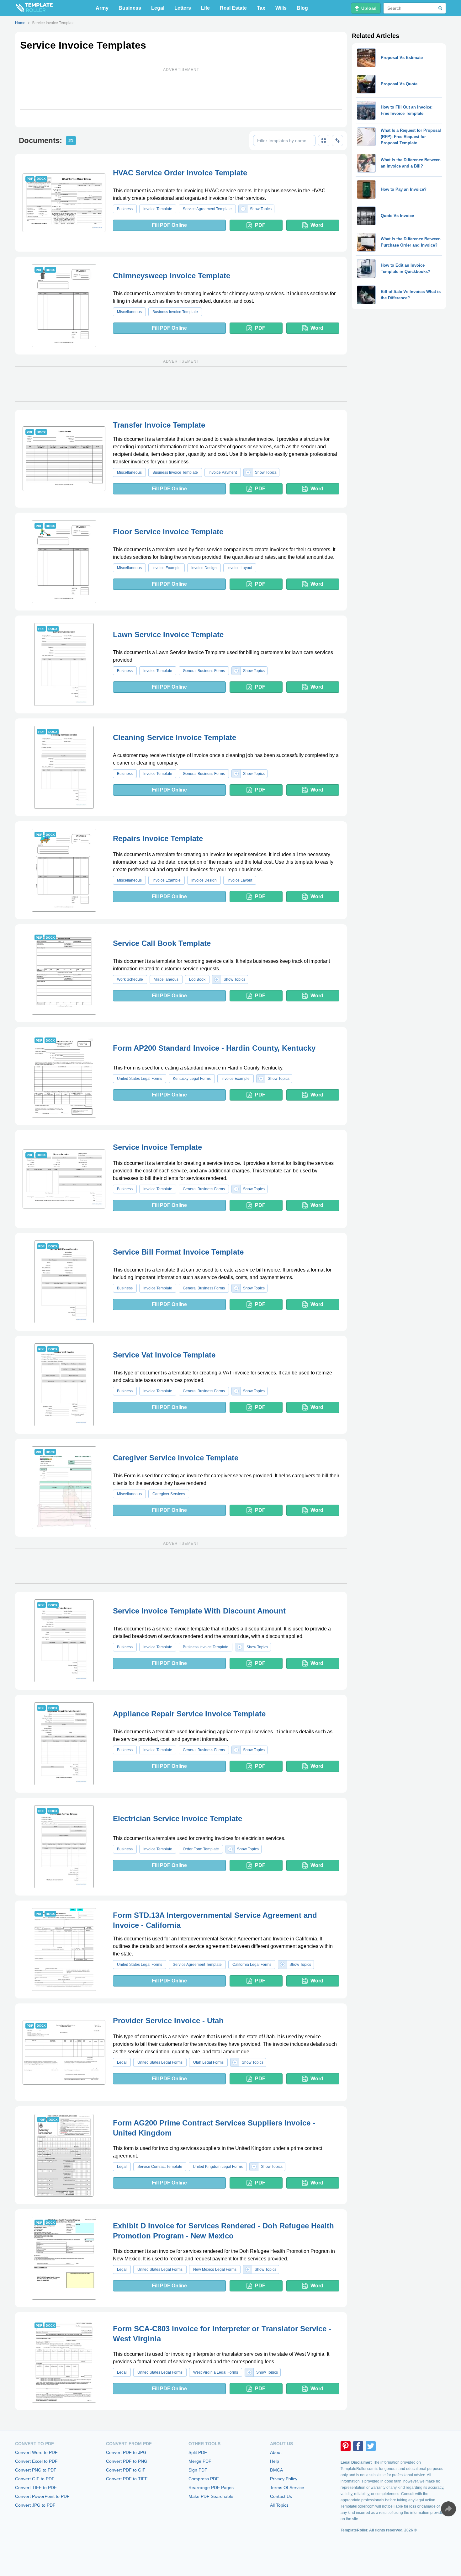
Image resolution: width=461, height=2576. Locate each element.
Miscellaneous (129, 312)
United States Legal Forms (140, 1079)
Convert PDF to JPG (126, 2452)
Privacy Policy (284, 2479)
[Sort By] (337, 141)
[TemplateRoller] (34, 8)
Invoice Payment (223, 472)
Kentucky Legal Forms (192, 1079)
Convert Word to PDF (36, 2452)
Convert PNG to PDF (36, 2470)
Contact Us (281, 2496)
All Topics (279, 2505)
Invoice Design (204, 568)
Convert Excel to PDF (36, 2461)
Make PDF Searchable (211, 2496)
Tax (261, 8)
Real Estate (233, 8)
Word (317, 225)
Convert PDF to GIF (126, 2470)
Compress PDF (204, 2479)
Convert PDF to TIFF (127, 2479)
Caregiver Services (169, 1494)
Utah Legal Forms (208, 2062)
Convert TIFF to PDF (36, 2488)
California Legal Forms (252, 1965)
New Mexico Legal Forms (215, 2269)
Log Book (197, 979)
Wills (281, 8)
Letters (183, 8)
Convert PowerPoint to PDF (42, 2496)
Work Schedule (130, 979)
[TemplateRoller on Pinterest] (346, 2446)
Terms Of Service (287, 2488)
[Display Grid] (324, 141)
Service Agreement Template (207, 209)
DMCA (276, 2470)
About (276, 2452)
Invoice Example (167, 568)
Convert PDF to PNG (127, 2461)
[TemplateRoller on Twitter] (371, 2446)
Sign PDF (198, 2470)
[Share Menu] (448, 2509)
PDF (260, 225)
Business (130, 8)
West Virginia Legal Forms (216, 2372)
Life (205, 8)
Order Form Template (201, 1849)
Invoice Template (158, 209)
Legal (158, 8)
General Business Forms (204, 671)
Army (102, 8)
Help (275, 2461)
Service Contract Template (160, 2167)
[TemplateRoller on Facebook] (358, 2446)
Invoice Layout (240, 568)
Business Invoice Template (175, 312)
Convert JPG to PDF (35, 2505)
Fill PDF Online (169, 225)
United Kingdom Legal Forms (218, 2167)
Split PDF (198, 2452)
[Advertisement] (181, 92)
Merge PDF (200, 2461)
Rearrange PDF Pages (211, 2488)
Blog (302, 8)
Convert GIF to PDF (35, 2479)
